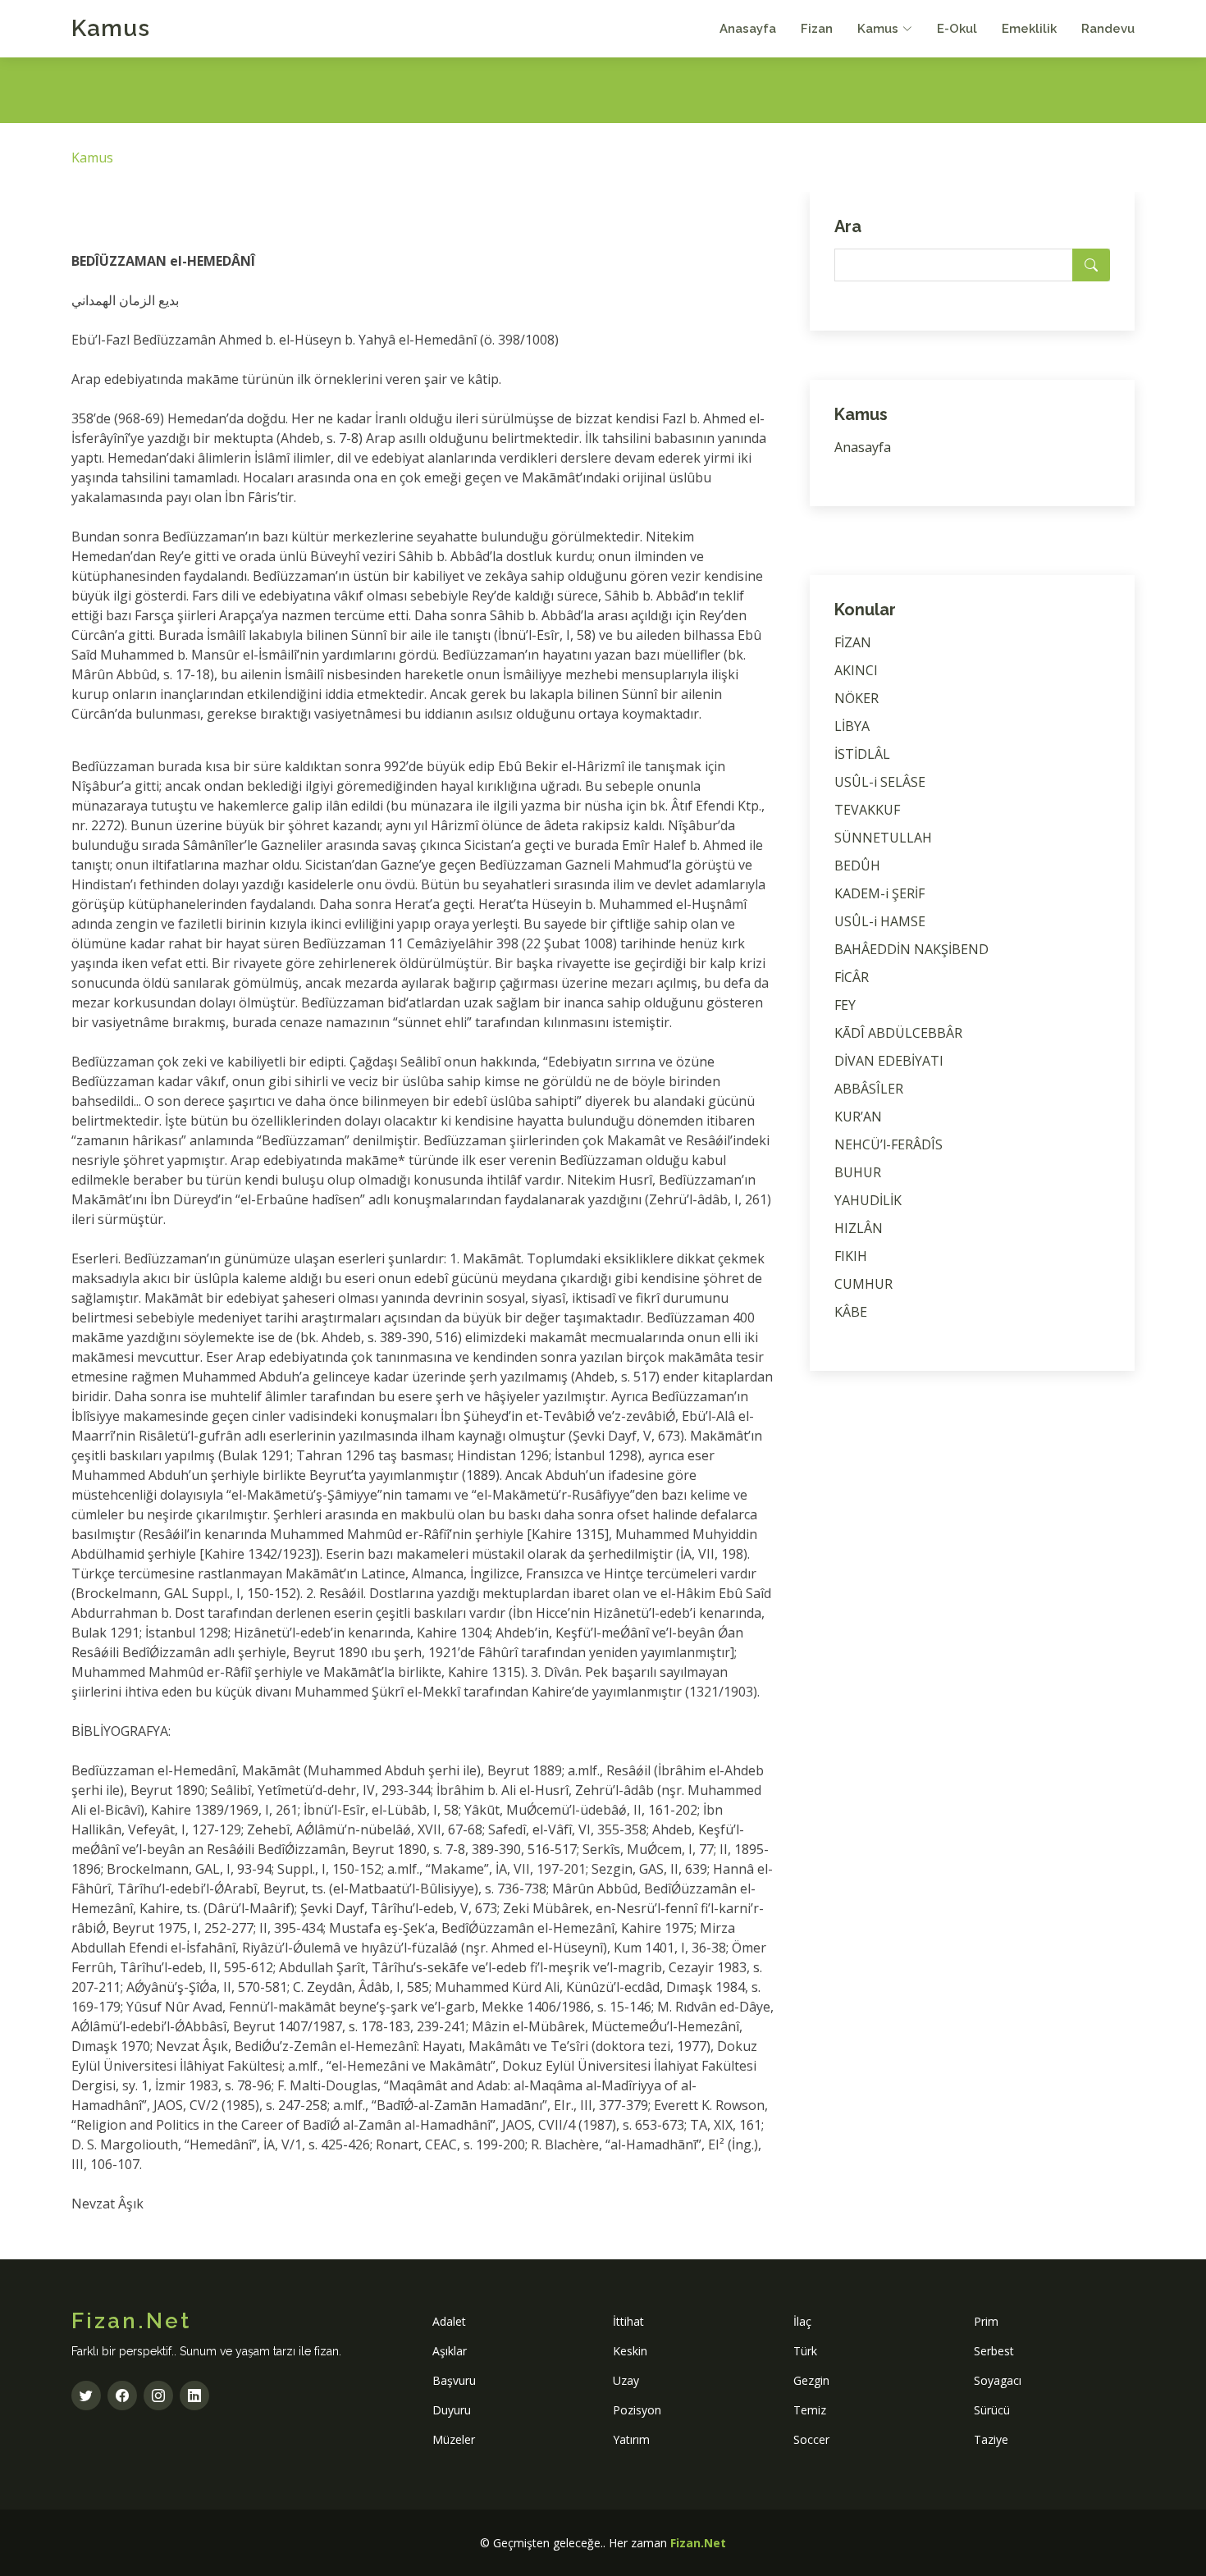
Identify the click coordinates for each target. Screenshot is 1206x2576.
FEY (845, 1005)
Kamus (111, 28)
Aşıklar (450, 2351)
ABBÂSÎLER (869, 1089)
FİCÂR (852, 977)
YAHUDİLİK (868, 1200)
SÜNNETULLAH (883, 838)
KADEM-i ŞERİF (879, 893)
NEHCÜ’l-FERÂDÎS (889, 1144)
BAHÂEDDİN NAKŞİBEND (911, 949)
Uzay (626, 2380)
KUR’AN (858, 1117)
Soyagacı (998, 2380)
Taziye (991, 2439)
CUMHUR (863, 1284)
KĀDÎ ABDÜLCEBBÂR (898, 1033)
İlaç (802, 2321)
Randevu (1108, 29)
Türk (805, 2351)
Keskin (630, 2351)
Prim (986, 2321)
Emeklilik (1029, 29)
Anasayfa (748, 29)
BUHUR (858, 1172)
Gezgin (811, 2380)
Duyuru (452, 2410)
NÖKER (857, 698)
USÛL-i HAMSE (880, 921)
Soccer (811, 2439)
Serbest (994, 2351)
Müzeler (454, 2439)
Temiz (810, 2410)
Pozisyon (637, 2410)
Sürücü (992, 2410)
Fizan (817, 29)
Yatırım (631, 2439)
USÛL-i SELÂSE (880, 782)
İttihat (628, 2321)
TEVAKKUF (867, 810)
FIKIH (851, 1256)
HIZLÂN (859, 1228)
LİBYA (852, 726)
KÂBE (851, 1312)
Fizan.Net (698, 2543)
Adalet (449, 2321)
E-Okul (957, 29)
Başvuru (454, 2380)
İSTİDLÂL (862, 754)
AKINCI (856, 670)
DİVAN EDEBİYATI (889, 1061)
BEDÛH (857, 866)
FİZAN (853, 642)
